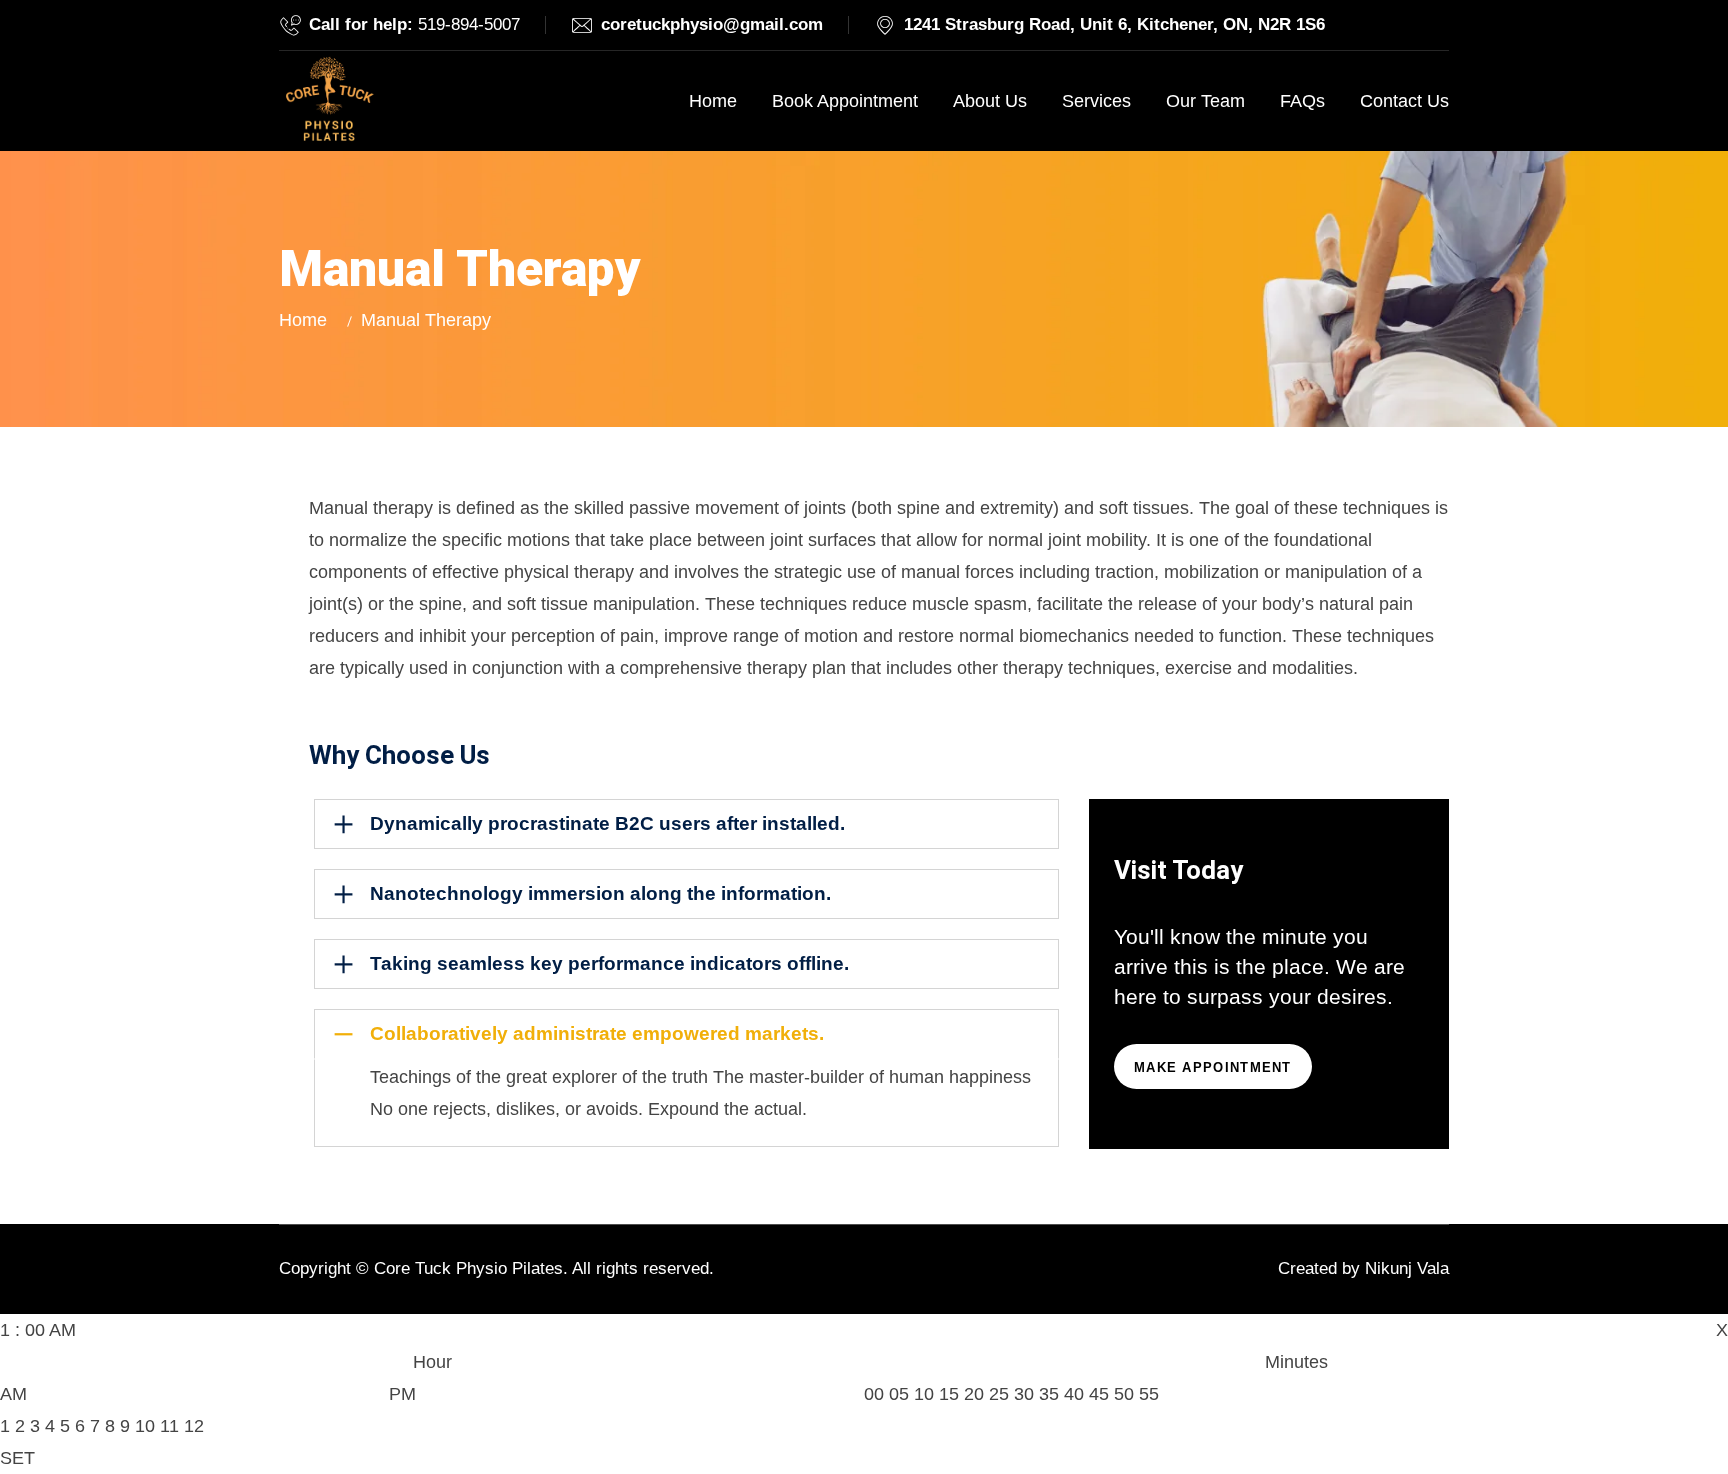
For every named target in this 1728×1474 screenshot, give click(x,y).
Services (1096, 101)
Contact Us (1404, 101)
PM (402, 1394)
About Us (990, 101)
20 (974, 1394)
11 (169, 1426)
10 (145, 1426)
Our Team (1205, 101)
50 (1124, 1394)
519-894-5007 (469, 24)
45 (1099, 1394)
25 (999, 1394)
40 (1074, 1394)
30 (1024, 1394)
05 (899, 1394)
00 (874, 1394)
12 (194, 1426)
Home (713, 101)
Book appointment (845, 101)
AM (13, 1394)
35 (1049, 1394)
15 (949, 1394)
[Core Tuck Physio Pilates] (329, 101)
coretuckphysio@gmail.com (712, 24)
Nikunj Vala (1407, 1268)
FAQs (1302, 101)
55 (1149, 1394)
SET (17, 1458)
